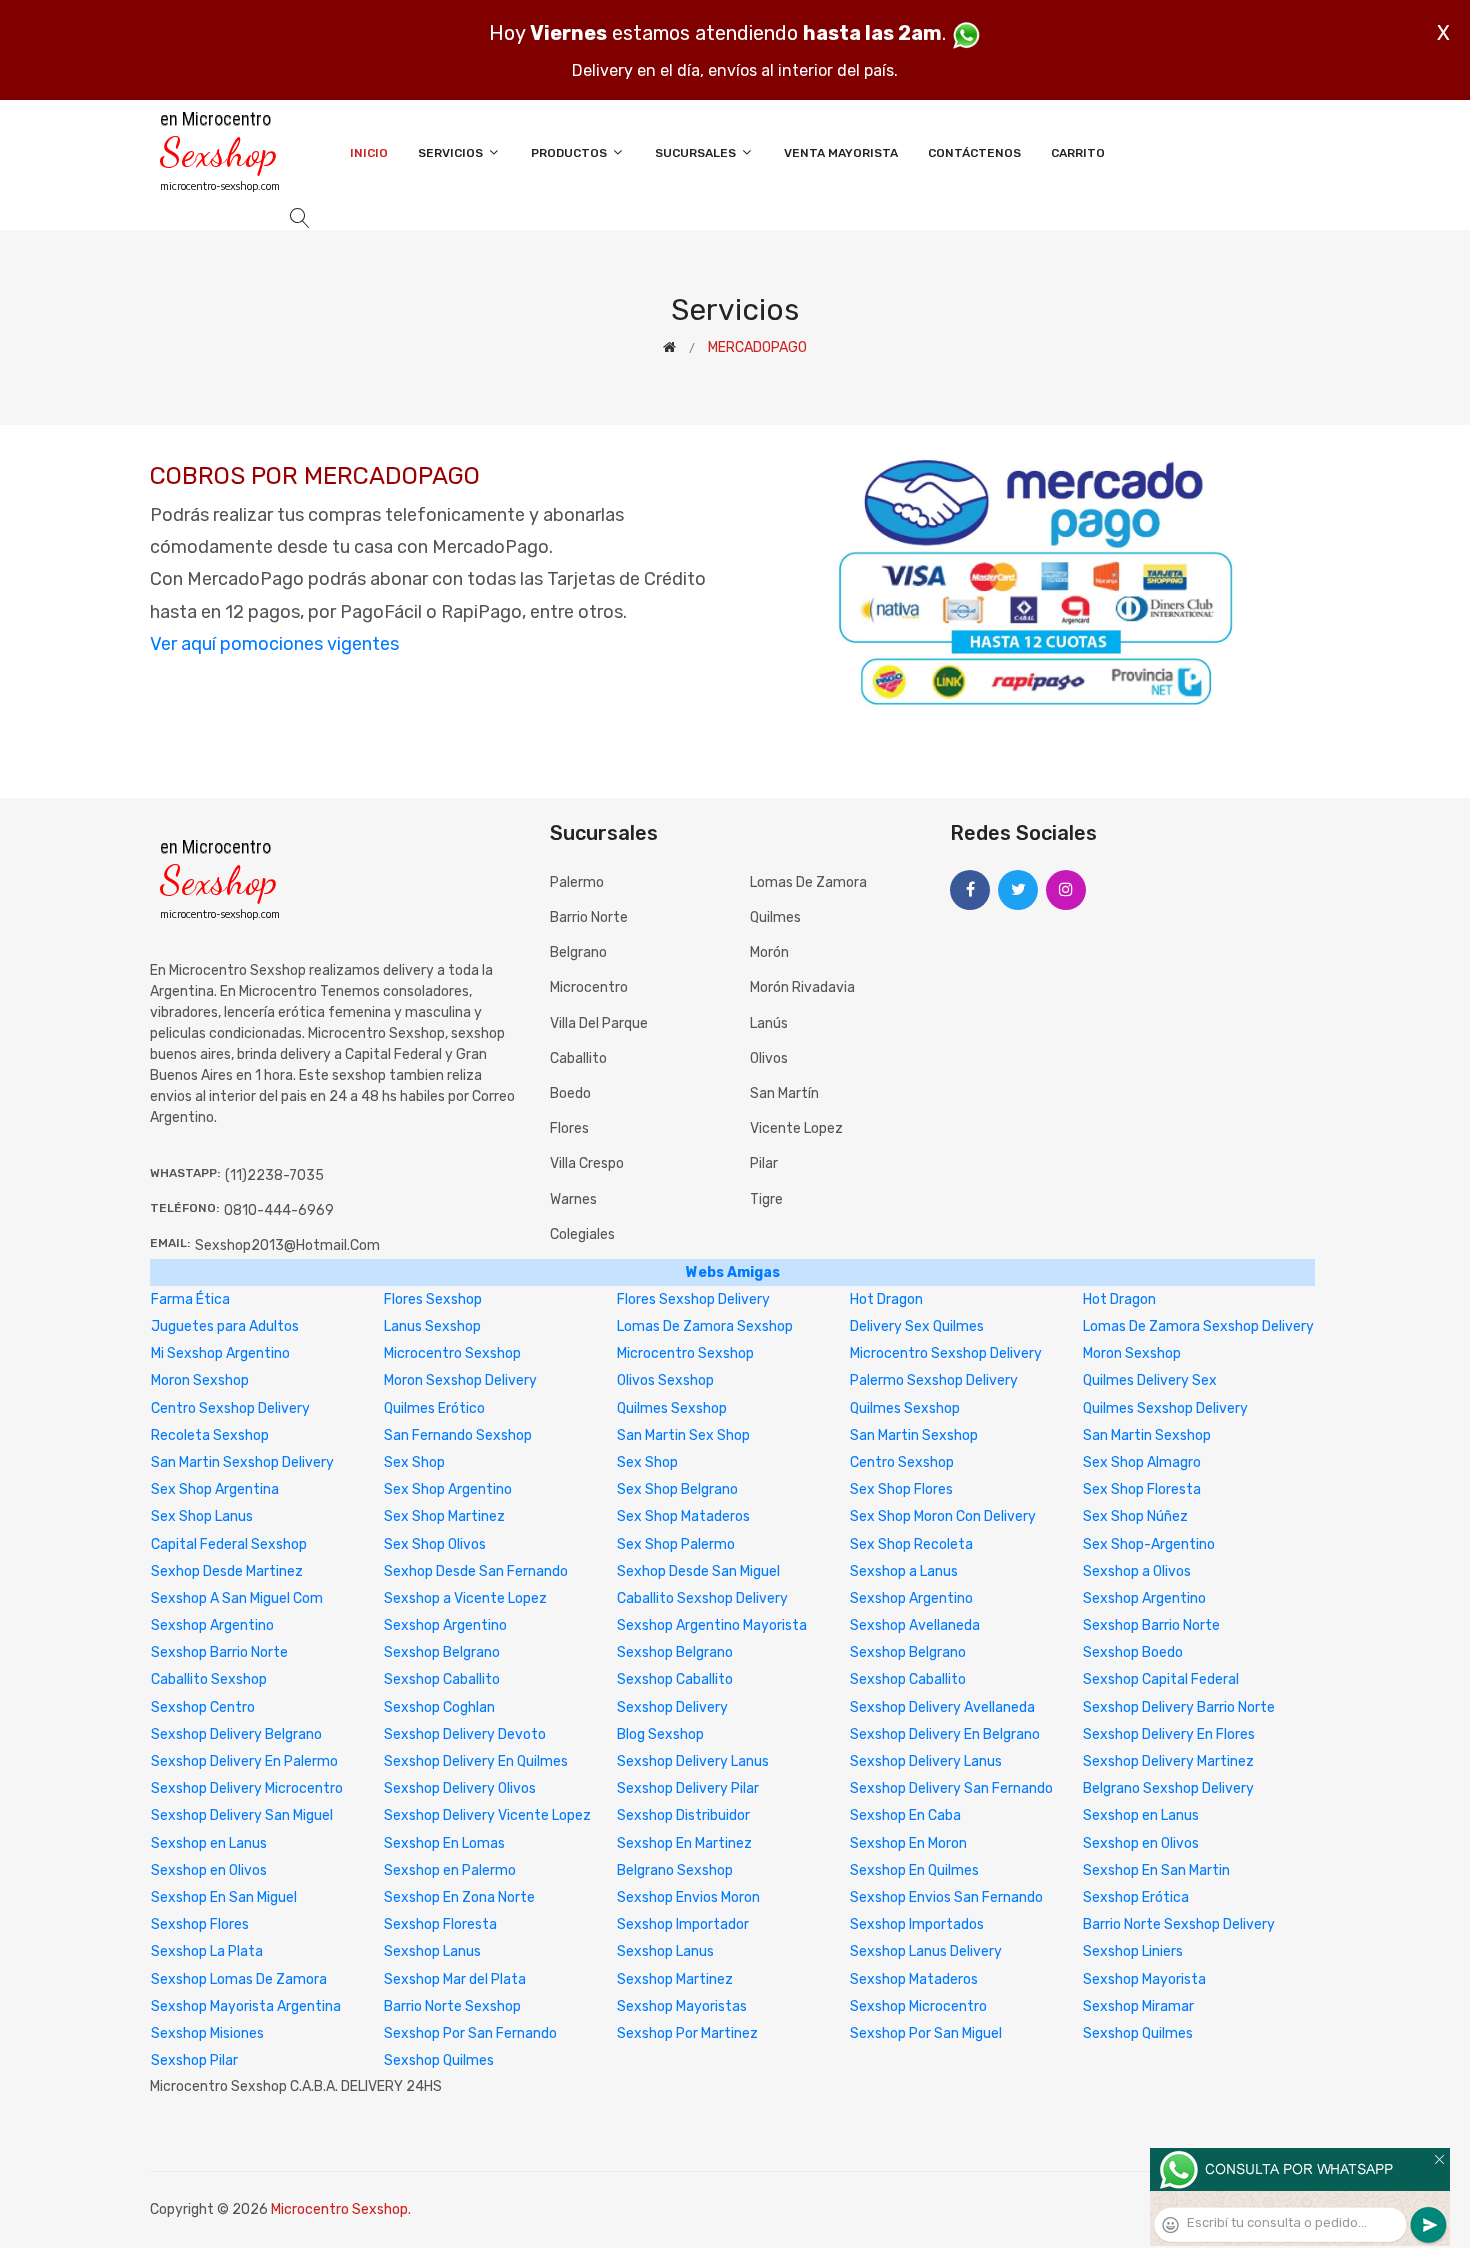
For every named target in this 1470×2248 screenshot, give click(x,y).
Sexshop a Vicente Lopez (465, 1598)
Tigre (766, 1199)
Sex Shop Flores (901, 1489)
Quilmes (775, 917)
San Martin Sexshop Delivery (242, 1462)
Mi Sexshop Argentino (220, 1353)
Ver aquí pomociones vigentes (274, 644)
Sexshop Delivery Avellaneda (942, 1707)
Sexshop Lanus (432, 1951)
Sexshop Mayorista (1144, 1979)
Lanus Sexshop (432, 1326)
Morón (769, 952)
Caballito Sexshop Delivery (702, 1598)
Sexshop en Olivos (1141, 1843)
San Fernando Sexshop (458, 1435)
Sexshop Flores (200, 1924)
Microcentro (589, 987)
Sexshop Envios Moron (688, 1897)
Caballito (578, 1058)
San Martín (784, 1093)
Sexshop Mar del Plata (455, 1979)
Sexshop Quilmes (1138, 2033)
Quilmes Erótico (434, 1408)
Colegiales (582, 1234)
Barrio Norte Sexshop (452, 2006)
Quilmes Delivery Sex (1150, 1380)
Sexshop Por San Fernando (470, 2033)
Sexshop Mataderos (914, 1979)
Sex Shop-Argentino (1149, 1544)
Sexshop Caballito (442, 1679)
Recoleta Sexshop (210, 1435)
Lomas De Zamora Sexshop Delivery (1198, 1326)
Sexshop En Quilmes (914, 1870)
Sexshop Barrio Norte (1151, 1625)
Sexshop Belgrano (442, 1652)
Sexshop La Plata (207, 1951)
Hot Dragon (886, 1299)
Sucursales (697, 153)
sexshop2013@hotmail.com (287, 1245)
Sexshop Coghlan (439, 1707)
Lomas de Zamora (808, 882)
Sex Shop (414, 1462)
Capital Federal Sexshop (229, 1544)
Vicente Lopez (796, 1128)
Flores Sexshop (433, 1299)
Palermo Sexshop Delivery (934, 1380)
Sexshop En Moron (908, 1843)
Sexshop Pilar (194, 2060)
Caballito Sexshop (209, 1679)
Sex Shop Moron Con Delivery (943, 1516)
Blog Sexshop (660, 1734)
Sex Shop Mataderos (683, 1516)
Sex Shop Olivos (435, 1544)
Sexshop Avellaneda (915, 1625)
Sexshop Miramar (1138, 2006)
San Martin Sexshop (914, 1435)
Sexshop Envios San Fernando (946, 1897)
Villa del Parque (599, 1023)
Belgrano (578, 952)
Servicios (452, 153)
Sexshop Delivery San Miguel (242, 1815)
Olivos (769, 1058)
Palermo (577, 882)
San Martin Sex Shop (683, 1435)
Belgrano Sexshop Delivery (1168, 1788)
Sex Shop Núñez (1135, 1516)
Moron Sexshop (1132, 1353)
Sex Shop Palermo (676, 1544)
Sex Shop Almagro (1142, 1462)
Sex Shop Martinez (444, 1516)
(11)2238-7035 (274, 1175)
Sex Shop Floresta (1142, 1489)
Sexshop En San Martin (1156, 1870)
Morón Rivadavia (802, 987)
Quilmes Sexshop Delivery (1165, 1408)
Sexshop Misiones (207, 2033)
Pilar (764, 1163)
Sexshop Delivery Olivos (460, 1788)
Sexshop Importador (683, 1924)
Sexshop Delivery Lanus (693, 1761)
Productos (570, 153)
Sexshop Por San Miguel (926, 2033)
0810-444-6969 (279, 1210)
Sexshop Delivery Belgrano (236, 1734)
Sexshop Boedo (1133, 1652)
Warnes (573, 1199)
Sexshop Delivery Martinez (1168, 1761)
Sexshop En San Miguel (224, 1897)
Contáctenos (974, 153)
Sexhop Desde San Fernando (476, 1571)
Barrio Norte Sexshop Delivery (1179, 1924)
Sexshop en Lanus (1141, 1815)
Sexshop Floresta (440, 1924)
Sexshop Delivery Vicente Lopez (487, 1815)
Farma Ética (190, 1299)
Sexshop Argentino (911, 1598)
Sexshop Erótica (1136, 1897)
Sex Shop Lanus (202, 1516)
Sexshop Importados (917, 1924)
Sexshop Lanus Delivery (926, 1951)
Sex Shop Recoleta (911, 1544)
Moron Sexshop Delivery (460, 1380)
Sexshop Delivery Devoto (465, 1734)
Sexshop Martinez (675, 1979)
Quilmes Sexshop (672, 1408)
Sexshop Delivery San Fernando (951, 1788)
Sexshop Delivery (672, 1707)
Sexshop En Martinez (684, 1843)
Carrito (1078, 153)
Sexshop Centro (203, 1707)
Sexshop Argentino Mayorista (712, 1625)
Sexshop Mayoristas (682, 2006)
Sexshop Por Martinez (687, 2033)
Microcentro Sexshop (452, 1353)
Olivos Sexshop (665, 1380)
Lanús (769, 1023)
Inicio (369, 153)
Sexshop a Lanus (904, 1571)
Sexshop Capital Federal (1161, 1679)
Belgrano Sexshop (675, 1870)
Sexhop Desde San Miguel (698, 1571)
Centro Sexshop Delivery (230, 1408)
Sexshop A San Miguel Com (237, 1598)
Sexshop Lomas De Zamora (239, 1979)
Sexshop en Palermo (450, 1870)
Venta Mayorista (841, 153)
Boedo (570, 1093)
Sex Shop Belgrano (677, 1489)
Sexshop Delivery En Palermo (244, 1761)
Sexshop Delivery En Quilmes (476, 1761)
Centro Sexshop (902, 1462)
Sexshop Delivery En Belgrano (945, 1734)
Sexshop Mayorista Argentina (246, 2006)
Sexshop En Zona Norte (459, 1897)
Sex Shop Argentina (215, 1489)
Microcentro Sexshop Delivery (946, 1353)
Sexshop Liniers (1133, 1951)
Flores (569, 1128)
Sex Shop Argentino (448, 1489)
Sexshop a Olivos (1137, 1571)
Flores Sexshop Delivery (693, 1299)
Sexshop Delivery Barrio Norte (1179, 1707)
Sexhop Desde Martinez (227, 1571)
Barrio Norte (589, 917)
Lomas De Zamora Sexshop (705, 1326)
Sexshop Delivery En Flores (1169, 1734)
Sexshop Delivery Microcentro (247, 1788)
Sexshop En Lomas (444, 1843)
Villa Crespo (587, 1163)
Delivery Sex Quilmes (917, 1326)
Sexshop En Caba (905, 1815)
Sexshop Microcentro (918, 2006)
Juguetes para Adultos (225, 1326)
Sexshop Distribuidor (683, 1815)
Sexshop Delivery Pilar (688, 1788)
